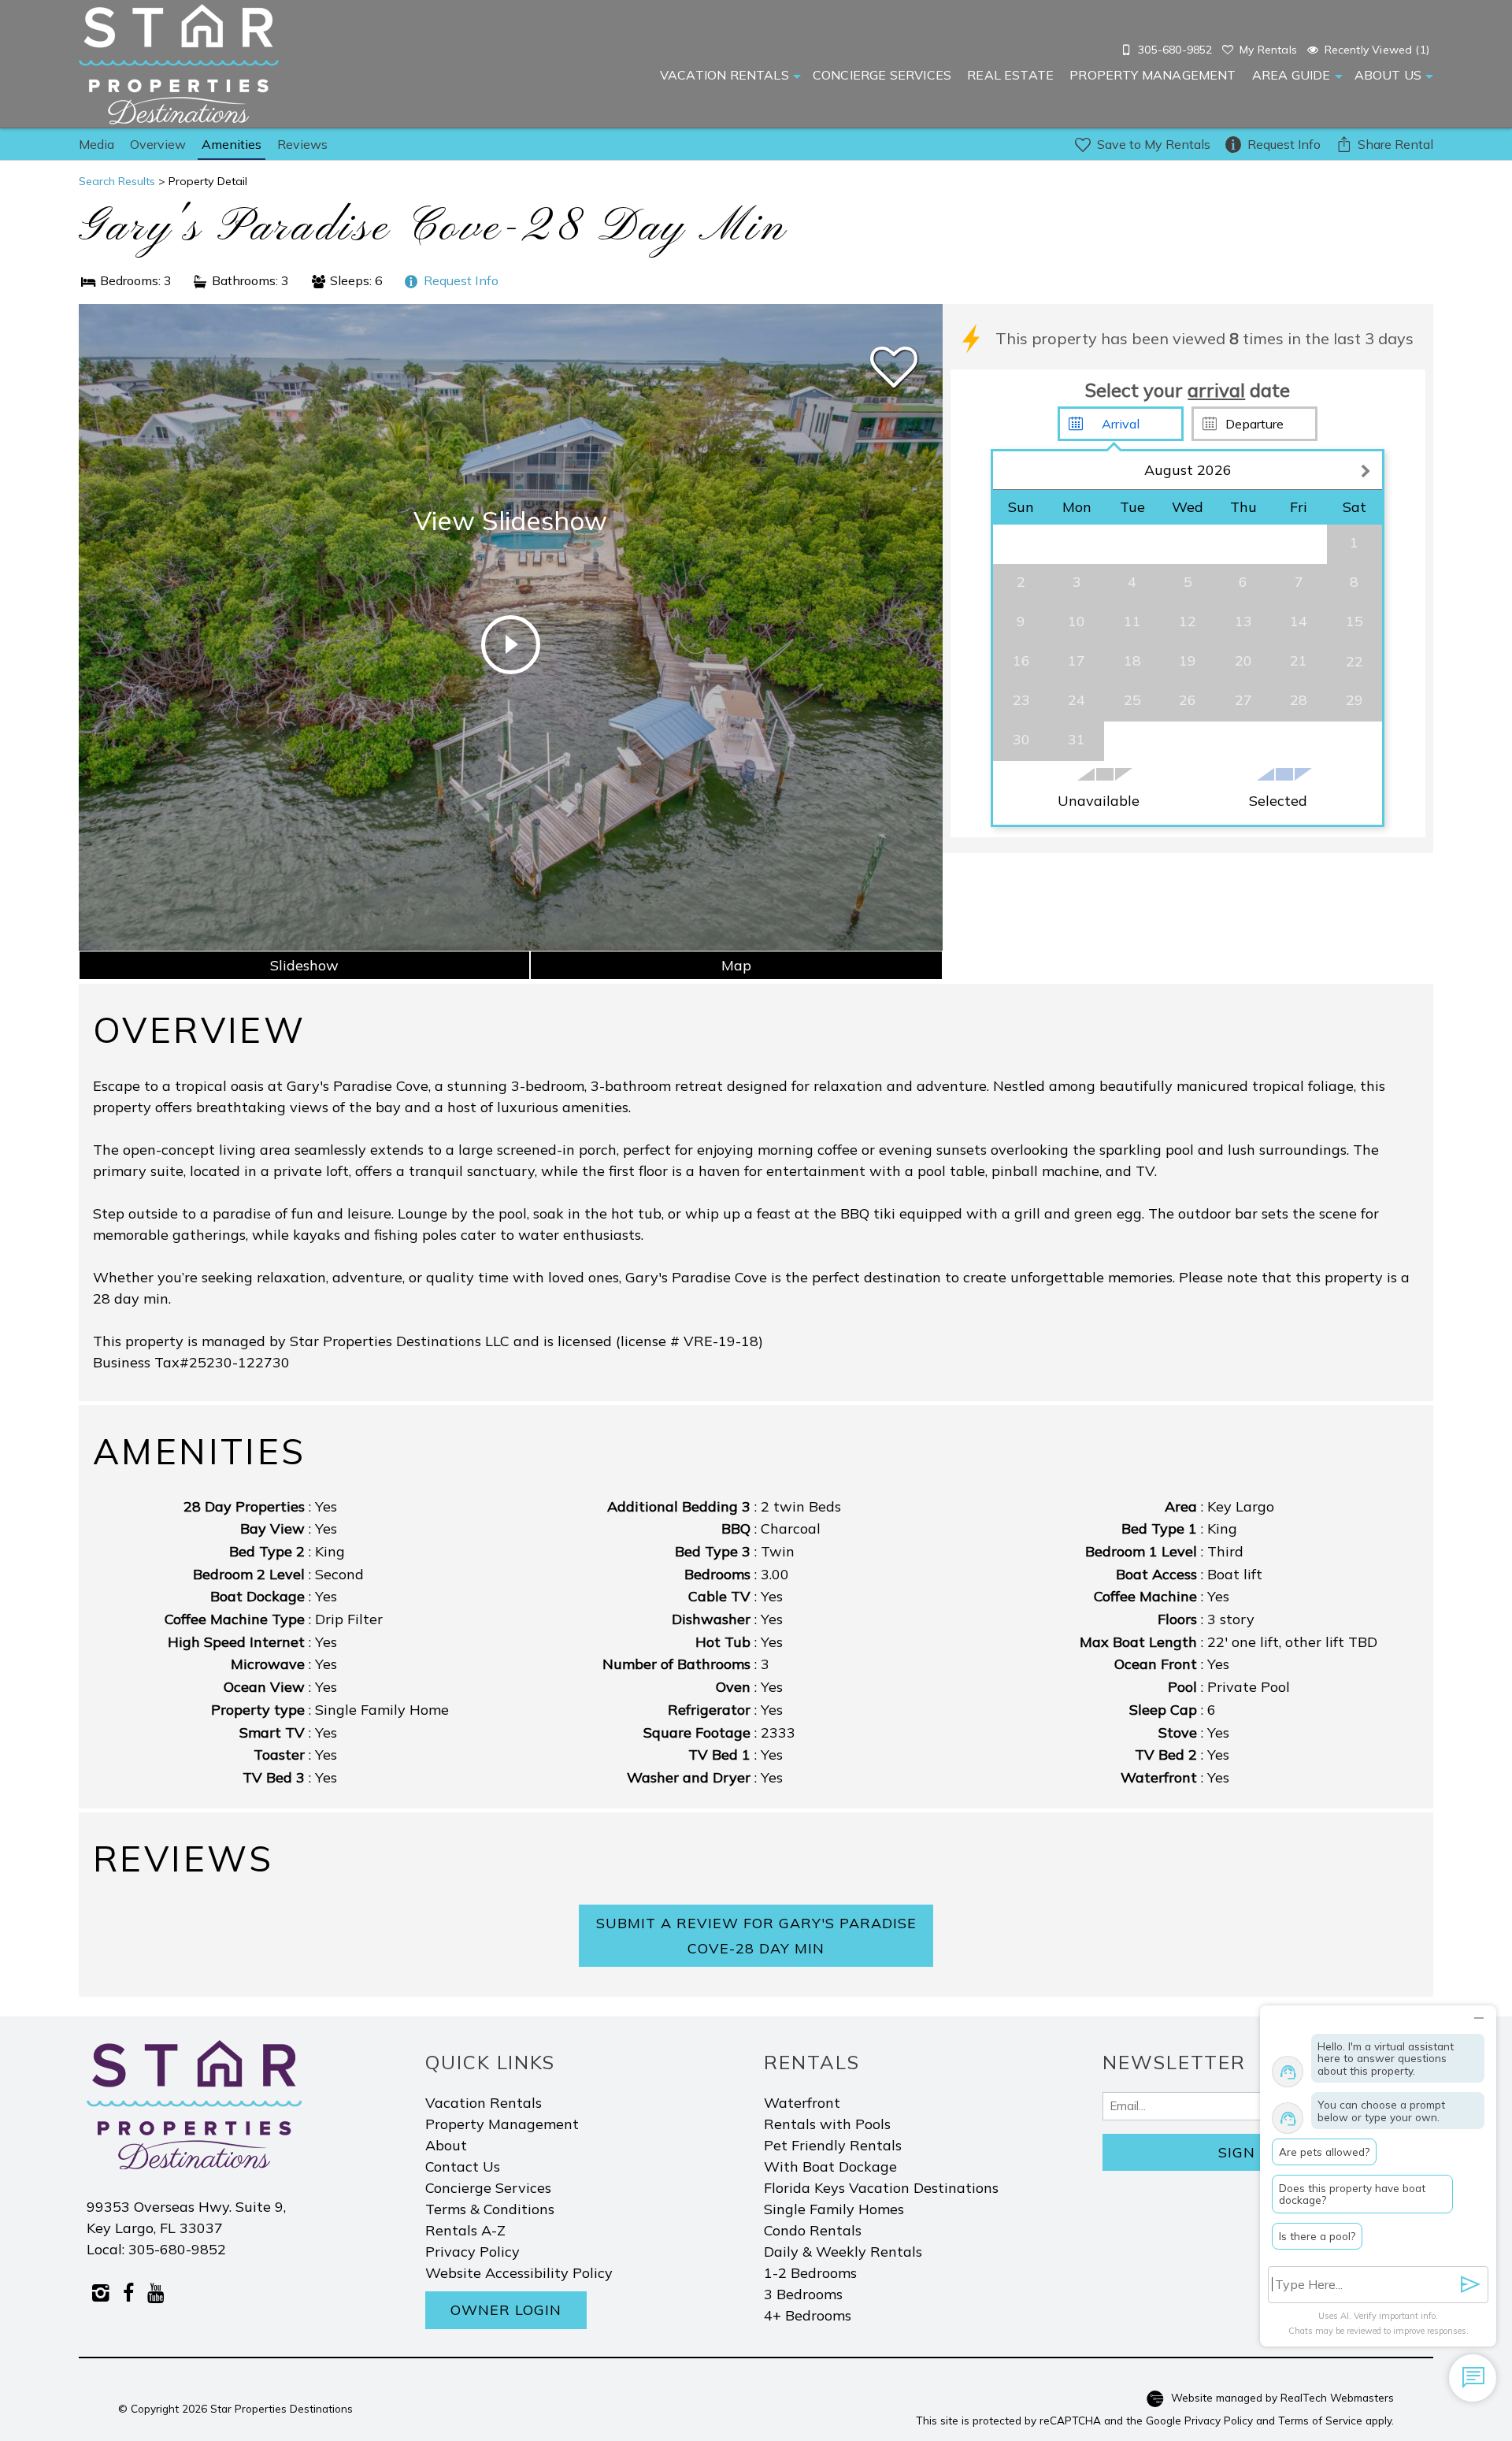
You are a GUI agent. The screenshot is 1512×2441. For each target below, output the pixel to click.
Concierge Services (882, 75)
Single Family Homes (834, 2209)
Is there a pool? (1317, 2236)
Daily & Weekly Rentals (843, 2252)
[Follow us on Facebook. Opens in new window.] (128, 2292)
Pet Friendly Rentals (833, 2145)
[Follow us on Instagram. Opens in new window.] (100, 2292)
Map (736, 965)
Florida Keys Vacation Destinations (881, 2188)
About (446, 2145)
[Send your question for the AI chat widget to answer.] (1471, 2285)
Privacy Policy (472, 2252)
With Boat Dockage (830, 2166)
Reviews (302, 144)
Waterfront (802, 2103)
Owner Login (506, 2310)
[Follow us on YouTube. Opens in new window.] (156, 2292)
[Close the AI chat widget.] (1479, 2015)
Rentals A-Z (465, 2230)
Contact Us (463, 2166)
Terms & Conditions (490, 2209)
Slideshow (304, 965)
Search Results (117, 181)
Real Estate (1010, 75)
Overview (158, 144)
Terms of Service (1320, 2420)
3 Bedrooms (803, 2294)
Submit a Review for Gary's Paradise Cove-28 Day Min (756, 1936)
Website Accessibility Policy (519, 2273)
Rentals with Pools (827, 2124)
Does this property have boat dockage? (1352, 2194)
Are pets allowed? (1324, 2152)
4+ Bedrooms (808, 2315)
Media (96, 144)
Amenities (232, 144)
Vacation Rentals (724, 75)
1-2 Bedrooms (810, 2273)
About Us (1388, 75)
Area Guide (1291, 75)
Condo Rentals (813, 2230)
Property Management (1153, 75)
